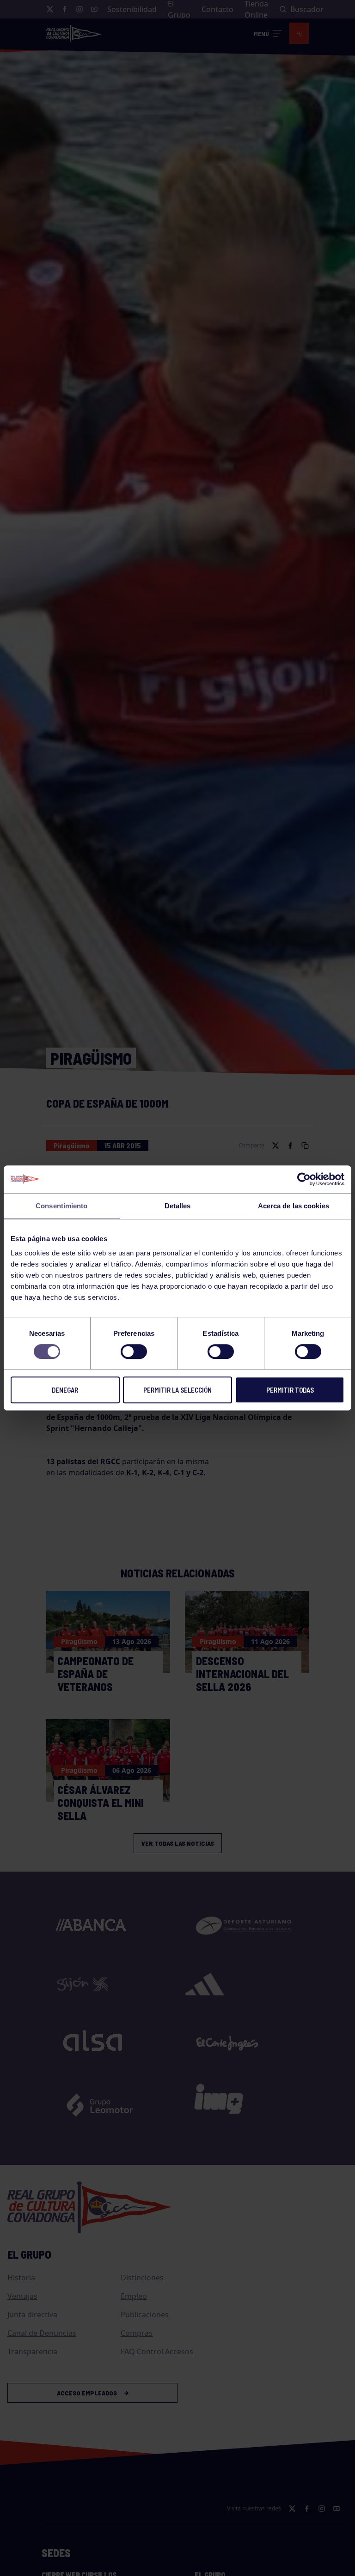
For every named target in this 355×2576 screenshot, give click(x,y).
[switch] (134, 1352)
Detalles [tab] (178, 1206)
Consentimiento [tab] (61, 1206)
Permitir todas (290, 1390)
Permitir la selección (177, 1390)
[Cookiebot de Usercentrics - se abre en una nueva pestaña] (304, 1179)
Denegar (65, 1390)
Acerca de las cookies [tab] (294, 1206)
